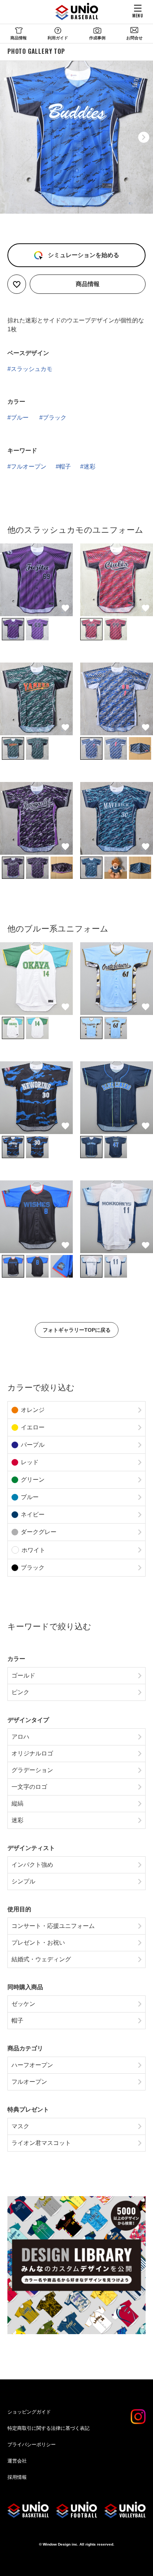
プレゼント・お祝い (38, 1943)
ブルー (20, 418)
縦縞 (17, 1803)
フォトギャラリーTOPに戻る (77, 1330)
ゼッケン (23, 2004)
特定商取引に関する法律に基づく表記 (48, 2428)
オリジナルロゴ (32, 1753)
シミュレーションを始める (83, 255)
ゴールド (23, 1675)
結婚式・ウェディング (41, 1959)
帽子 (65, 466)
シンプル (23, 1881)
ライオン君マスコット (41, 2143)
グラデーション (32, 1770)
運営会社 (17, 2461)
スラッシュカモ (32, 369)
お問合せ (134, 38)
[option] (76, 137)
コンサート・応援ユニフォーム (53, 1926)
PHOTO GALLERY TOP (36, 51)
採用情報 (17, 2477)
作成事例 (97, 38)
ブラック (55, 418)
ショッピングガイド (29, 2412)
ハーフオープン (32, 2065)
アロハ (20, 1737)
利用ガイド (58, 38)
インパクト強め (32, 1865)
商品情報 (19, 38)
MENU (138, 15)
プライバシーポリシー (32, 2444)
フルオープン (29, 466)
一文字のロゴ (29, 1787)
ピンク (20, 1692)
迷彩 (89, 466)
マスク (20, 2126)
